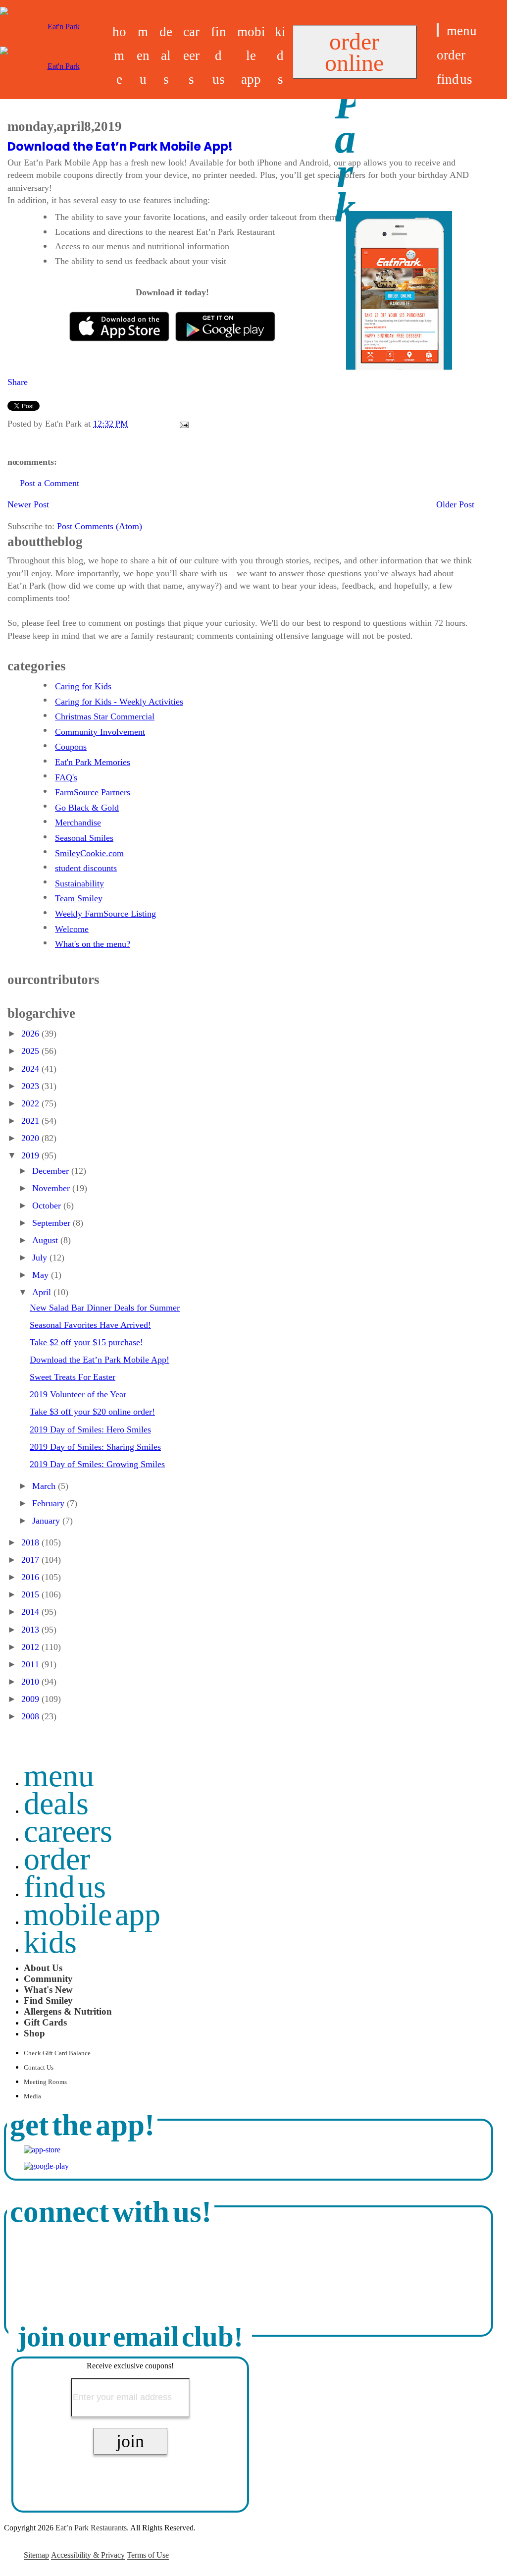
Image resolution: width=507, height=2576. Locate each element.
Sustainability (79, 883)
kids (280, 55)
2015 (31, 1594)
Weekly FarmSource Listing (105, 914)
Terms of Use (148, 2555)
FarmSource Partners (93, 792)
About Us (43, 1968)
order (451, 55)
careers (191, 55)
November (52, 1188)
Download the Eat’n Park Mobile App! (120, 146)
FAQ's (66, 777)
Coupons (71, 747)
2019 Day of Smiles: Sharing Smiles (95, 1447)
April (43, 1292)
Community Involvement (100, 732)
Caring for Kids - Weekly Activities (119, 702)
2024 (31, 1069)
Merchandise (78, 822)
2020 (31, 1138)
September (52, 1223)
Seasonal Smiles (84, 838)
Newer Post (28, 504)
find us (219, 55)
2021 (31, 1121)
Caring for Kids (83, 686)
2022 (31, 1103)
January (47, 1521)
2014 (31, 1612)
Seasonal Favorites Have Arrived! (90, 1325)
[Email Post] (182, 424)
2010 (31, 1682)
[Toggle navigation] (438, 30)
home (119, 55)
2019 (31, 1155)
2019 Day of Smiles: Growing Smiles (97, 1464)
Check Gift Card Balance (57, 2053)
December (52, 1171)
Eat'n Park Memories (93, 762)
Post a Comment (50, 483)
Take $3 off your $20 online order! (92, 1412)
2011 (31, 1664)
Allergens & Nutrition (68, 2011)
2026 (31, 1034)
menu (143, 55)
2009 (31, 1699)
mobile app (251, 55)
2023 (31, 1086)
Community (48, 1979)
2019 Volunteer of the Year (78, 1394)
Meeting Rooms (45, 2082)
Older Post (455, 504)
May (42, 1275)
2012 (31, 1647)
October (48, 1206)
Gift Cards (45, 2022)
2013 (31, 1630)
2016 (31, 1577)
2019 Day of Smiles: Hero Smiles (90, 1429)
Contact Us (39, 2068)
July (41, 1258)
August (46, 1240)
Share (18, 382)
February (50, 1503)
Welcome (72, 929)
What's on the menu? (93, 944)
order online (354, 52)
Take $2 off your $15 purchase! (86, 1342)
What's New (48, 1990)
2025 (31, 1051)
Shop (34, 2033)
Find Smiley (48, 2001)
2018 (31, 1542)
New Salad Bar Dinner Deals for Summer (105, 1308)
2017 (31, 1560)
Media (32, 2096)
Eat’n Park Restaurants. (92, 2528)
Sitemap (36, 2555)
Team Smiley (79, 898)
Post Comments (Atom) (100, 526)
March (45, 1486)
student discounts (86, 868)
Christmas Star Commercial (105, 716)
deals (166, 55)
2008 (31, 1716)
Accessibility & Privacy (88, 2555)
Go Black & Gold (87, 808)
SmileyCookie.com (89, 853)
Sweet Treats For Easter (73, 1377)
